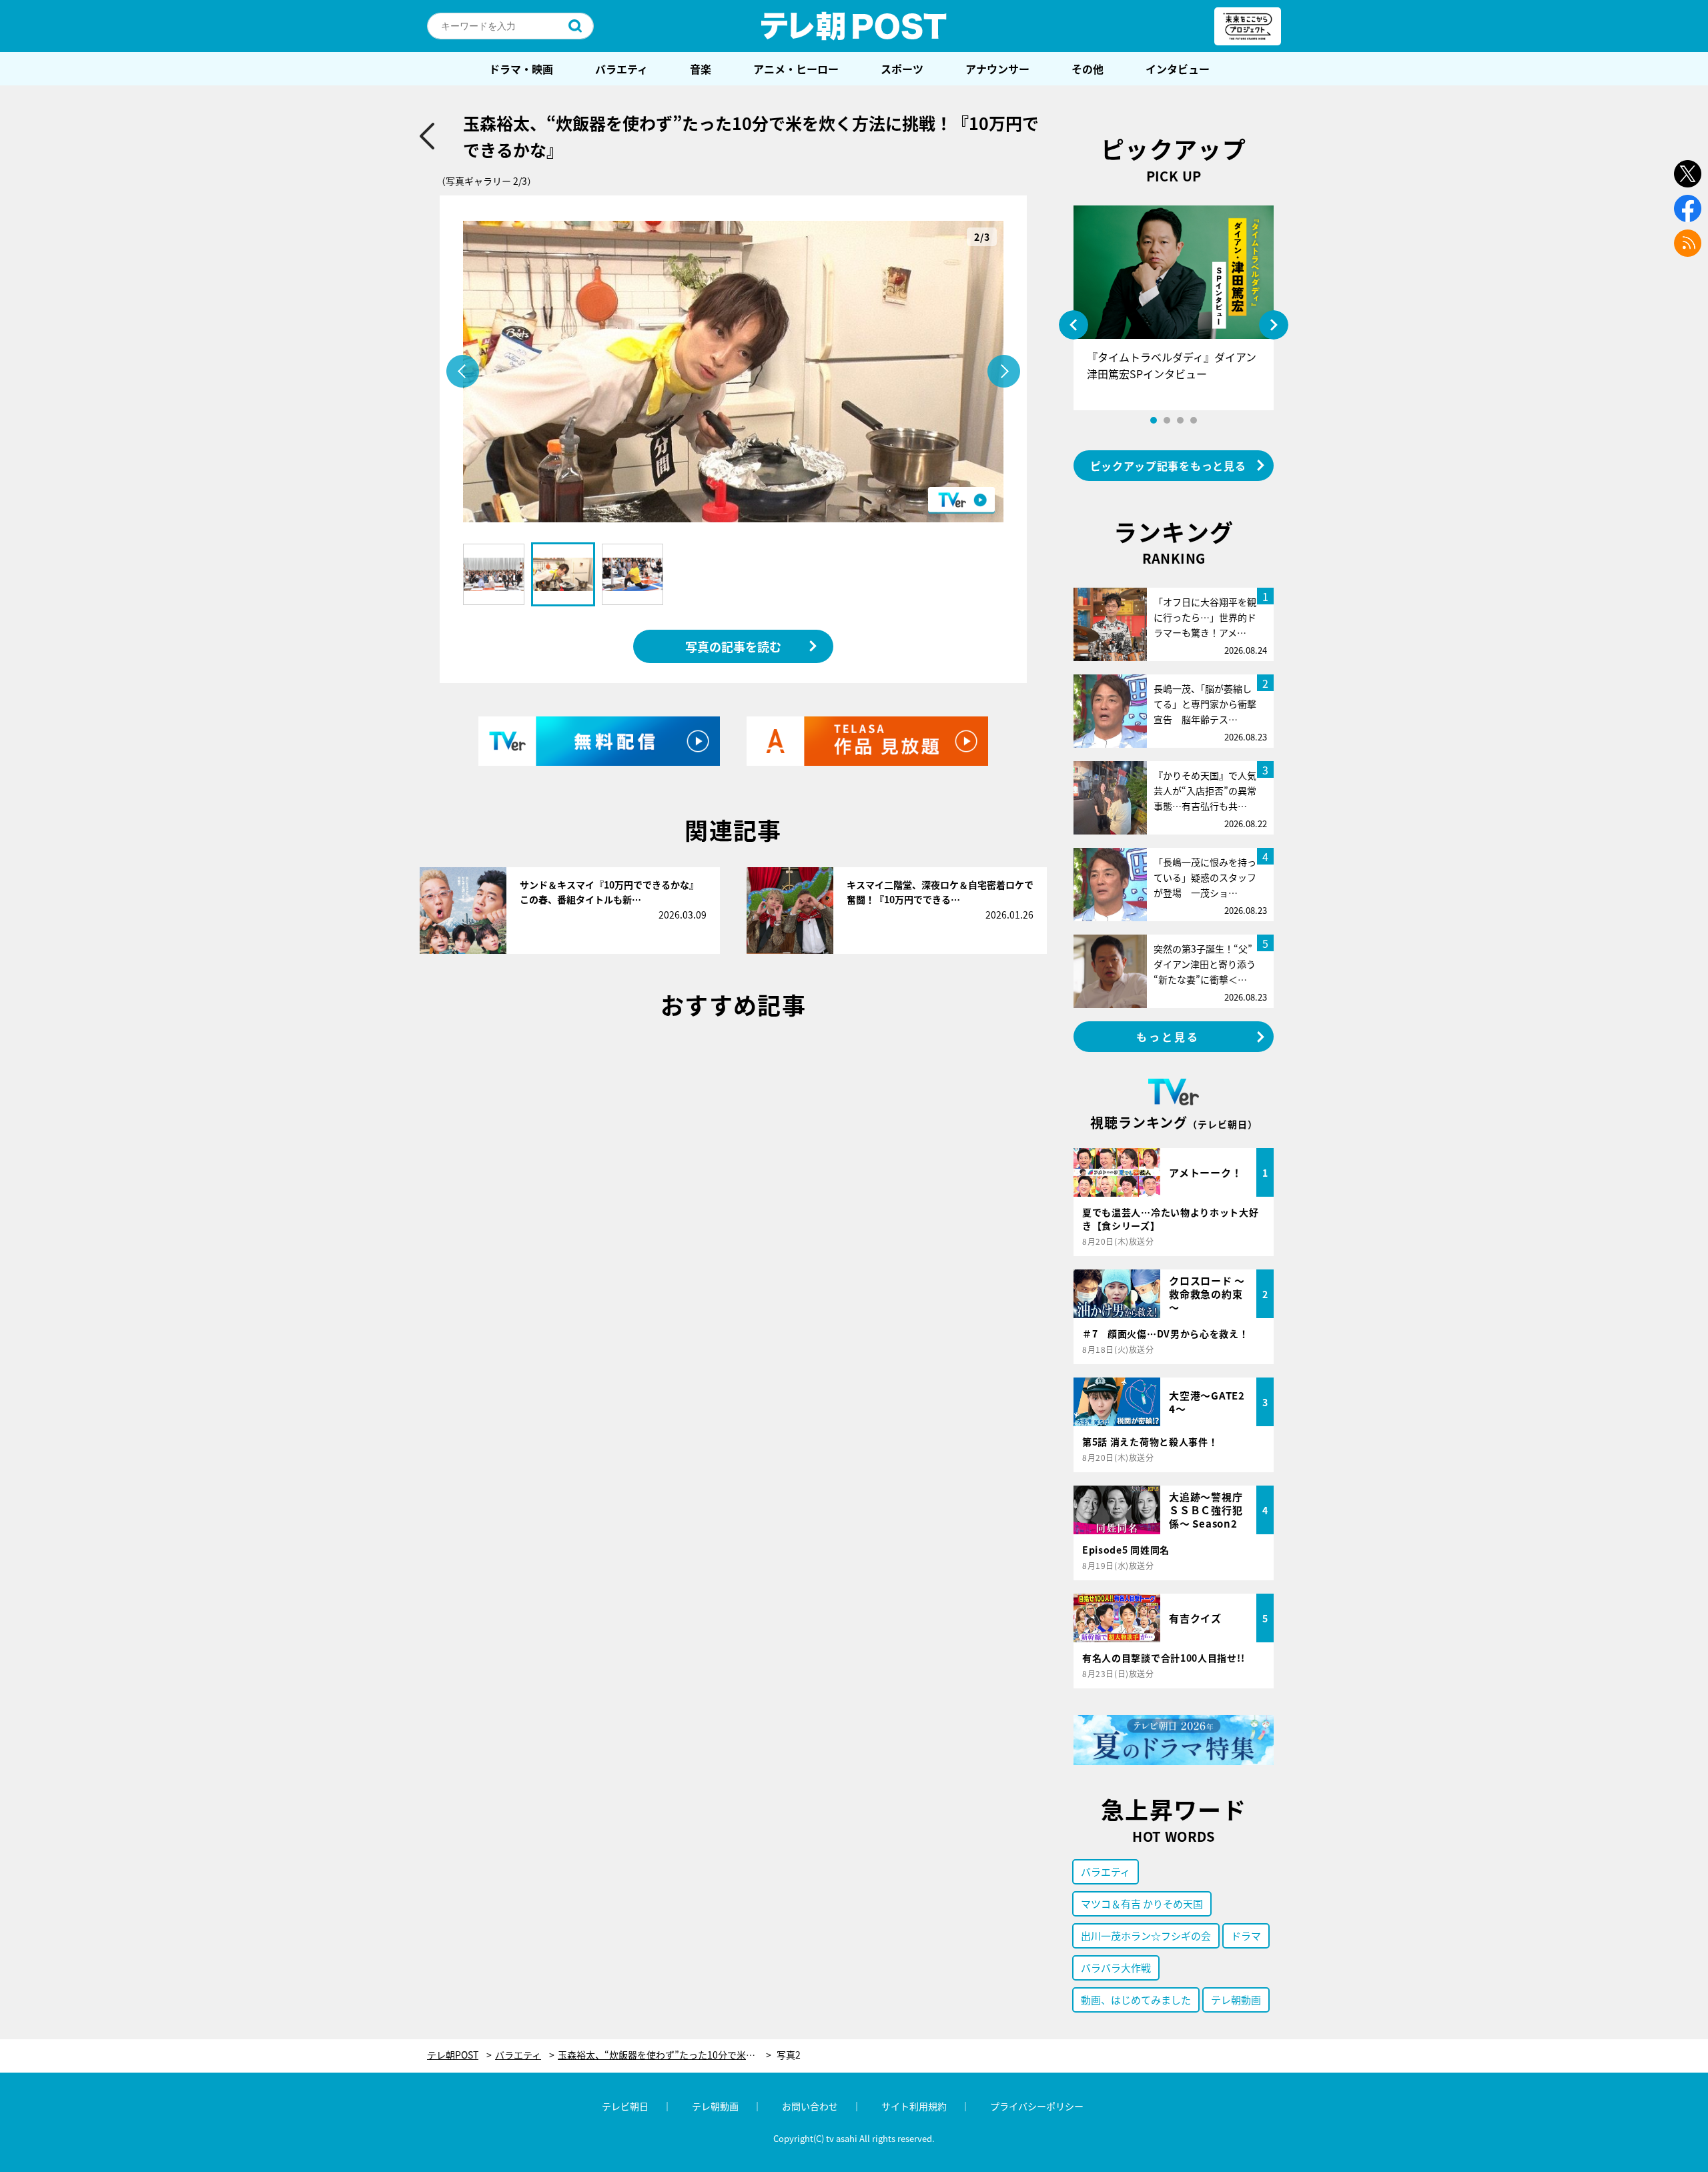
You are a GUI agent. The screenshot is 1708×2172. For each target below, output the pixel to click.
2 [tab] (1167, 420)
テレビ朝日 (625, 2106)
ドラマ (1246, 1936)
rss (1688, 243)
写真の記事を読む (733, 646)
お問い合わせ (810, 2106)
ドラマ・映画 (521, 69)
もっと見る (1168, 1037)
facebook (1688, 208)
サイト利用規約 (914, 2106)
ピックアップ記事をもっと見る (1168, 466)
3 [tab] (1180, 420)
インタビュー (1178, 69)
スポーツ (902, 69)
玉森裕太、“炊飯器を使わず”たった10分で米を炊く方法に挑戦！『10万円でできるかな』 (665, 2055)
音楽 (701, 69)
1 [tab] (1154, 420)
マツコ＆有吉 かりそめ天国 (1142, 1904)
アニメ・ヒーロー (796, 69)
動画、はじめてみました (1136, 2000)
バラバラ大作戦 (1116, 1968)
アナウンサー (997, 69)
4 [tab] (1194, 420)
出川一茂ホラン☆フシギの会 (1146, 1936)
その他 (1088, 69)
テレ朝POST (854, 26)
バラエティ (621, 69)
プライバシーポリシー (1037, 2106)
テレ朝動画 (1236, 2000)
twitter (1688, 174)
